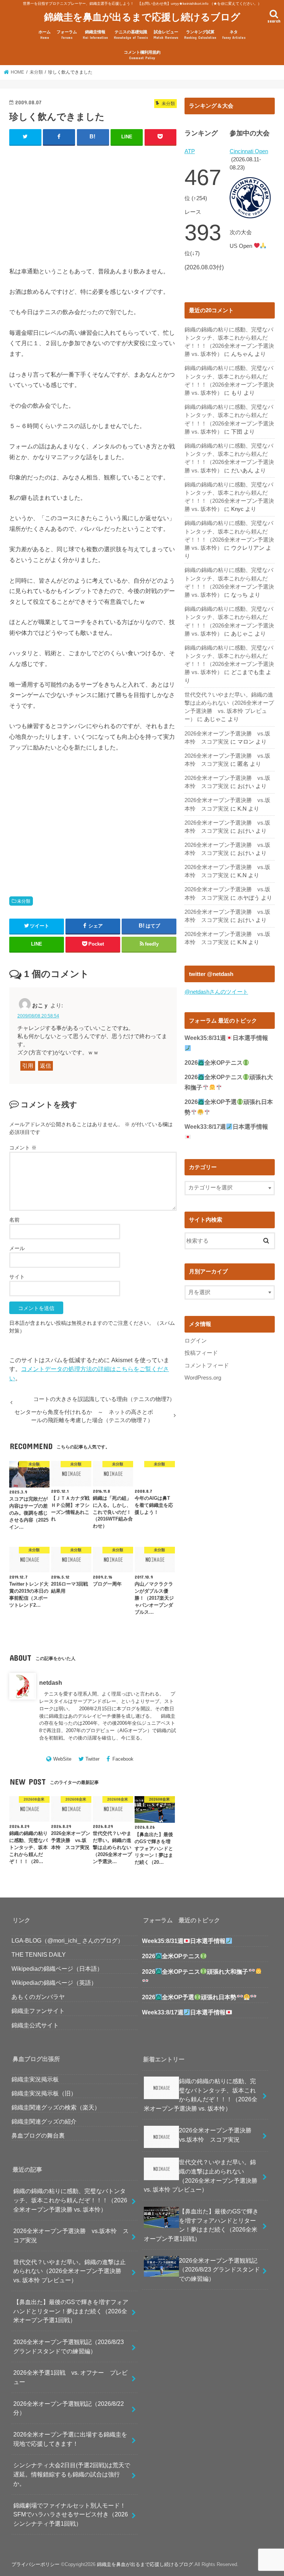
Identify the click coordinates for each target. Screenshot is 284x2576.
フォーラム (67, 35)
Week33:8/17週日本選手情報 (184, 2012)
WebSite (62, 1759)
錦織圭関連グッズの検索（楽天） (56, 2107)
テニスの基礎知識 (131, 35)
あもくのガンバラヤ (38, 1997)
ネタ (234, 35)
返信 (45, 1066)
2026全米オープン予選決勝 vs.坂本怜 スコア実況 (71, 2235)
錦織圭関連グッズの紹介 (44, 2121)
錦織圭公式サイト (35, 2025)
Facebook (123, 1759)
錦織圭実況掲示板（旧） (44, 2093)
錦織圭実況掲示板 (35, 2079)
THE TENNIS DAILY (39, 1954)
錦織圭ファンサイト (38, 2011)
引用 (28, 1066)
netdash (51, 1683)
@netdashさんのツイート (216, 992)
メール (17, 1248)
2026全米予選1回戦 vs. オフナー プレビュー (70, 2377)
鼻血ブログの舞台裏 (38, 2135)
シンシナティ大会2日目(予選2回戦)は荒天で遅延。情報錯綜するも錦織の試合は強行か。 (72, 2474)
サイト (17, 1277)
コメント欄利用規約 (142, 55)
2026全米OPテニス (214, 1063)
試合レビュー (166, 35)
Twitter (92, 1759)
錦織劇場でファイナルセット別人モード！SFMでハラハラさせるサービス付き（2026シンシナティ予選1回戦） (71, 2514)
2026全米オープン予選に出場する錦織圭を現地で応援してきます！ (70, 2439)
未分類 (24, 901)
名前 (14, 1220)
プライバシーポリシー (35, 2564)
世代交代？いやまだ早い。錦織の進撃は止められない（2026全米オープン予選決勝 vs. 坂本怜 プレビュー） (70, 2271)
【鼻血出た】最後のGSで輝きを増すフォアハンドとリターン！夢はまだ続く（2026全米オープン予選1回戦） (71, 2311)
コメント (23, 1148)
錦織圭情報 (95, 35)
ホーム (45, 35)
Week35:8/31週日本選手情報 (184, 1941)
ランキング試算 (200, 35)
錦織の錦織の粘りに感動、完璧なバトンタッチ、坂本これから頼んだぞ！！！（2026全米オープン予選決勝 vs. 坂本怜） (70, 2200)
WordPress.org (203, 1378)
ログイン (196, 1341)
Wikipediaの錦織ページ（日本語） (57, 1969)
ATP (190, 151)
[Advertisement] (93, 200)
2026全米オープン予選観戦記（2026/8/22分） (69, 2408)
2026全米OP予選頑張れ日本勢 (189, 1997)
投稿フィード (201, 1353)
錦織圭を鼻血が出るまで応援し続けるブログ (142, 16)
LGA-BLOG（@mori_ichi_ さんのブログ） (67, 1940)
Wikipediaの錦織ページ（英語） (54, 1983)
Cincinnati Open (249, 151)
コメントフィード (207, 1366)
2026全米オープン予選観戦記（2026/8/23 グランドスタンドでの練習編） (69, 2346)
